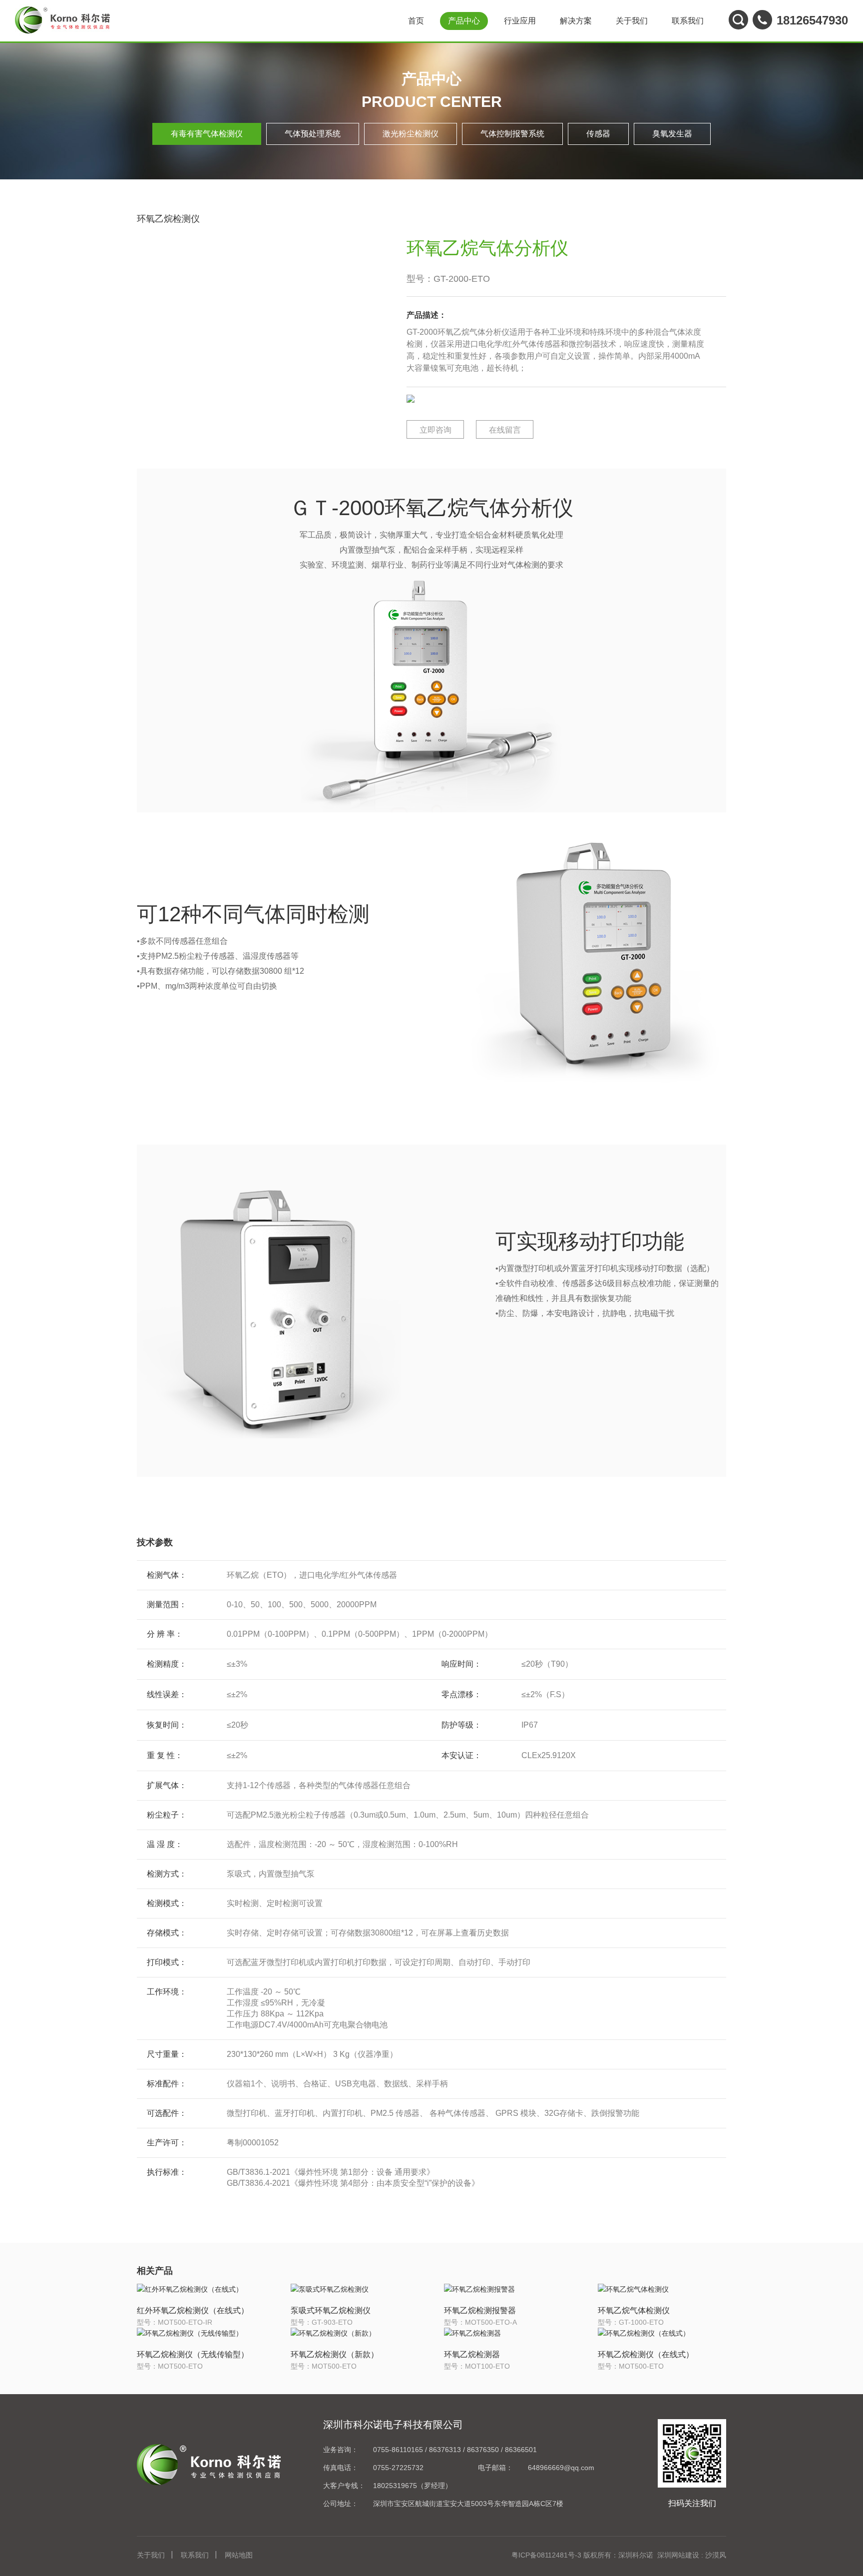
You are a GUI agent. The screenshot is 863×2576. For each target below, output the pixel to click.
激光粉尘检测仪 (411, 134)
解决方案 (576, 21)
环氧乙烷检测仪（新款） (335, 2354)
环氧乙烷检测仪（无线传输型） (193, 2354)
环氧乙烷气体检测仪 (634, 2310)
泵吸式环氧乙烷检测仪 (331, 2310)
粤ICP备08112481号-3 (546, 2555)
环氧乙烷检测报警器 (480, 2310)
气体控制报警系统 (512, 134)
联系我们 (688, 21)
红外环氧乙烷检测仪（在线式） (193, 2310)
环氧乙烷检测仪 (168, 219)
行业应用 (520, 21)
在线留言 (505, 430)
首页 (416, 21)
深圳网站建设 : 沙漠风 (692, 2555)
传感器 (598, 134)
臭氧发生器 (672, 134)
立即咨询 (435, 430)
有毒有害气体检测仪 (207, 134)
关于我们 (632, 21)
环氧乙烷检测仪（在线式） (646, 2354)
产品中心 (464, 21)
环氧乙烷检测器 (472, 2354)
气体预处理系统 (313, 134)
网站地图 (239, 2555)
